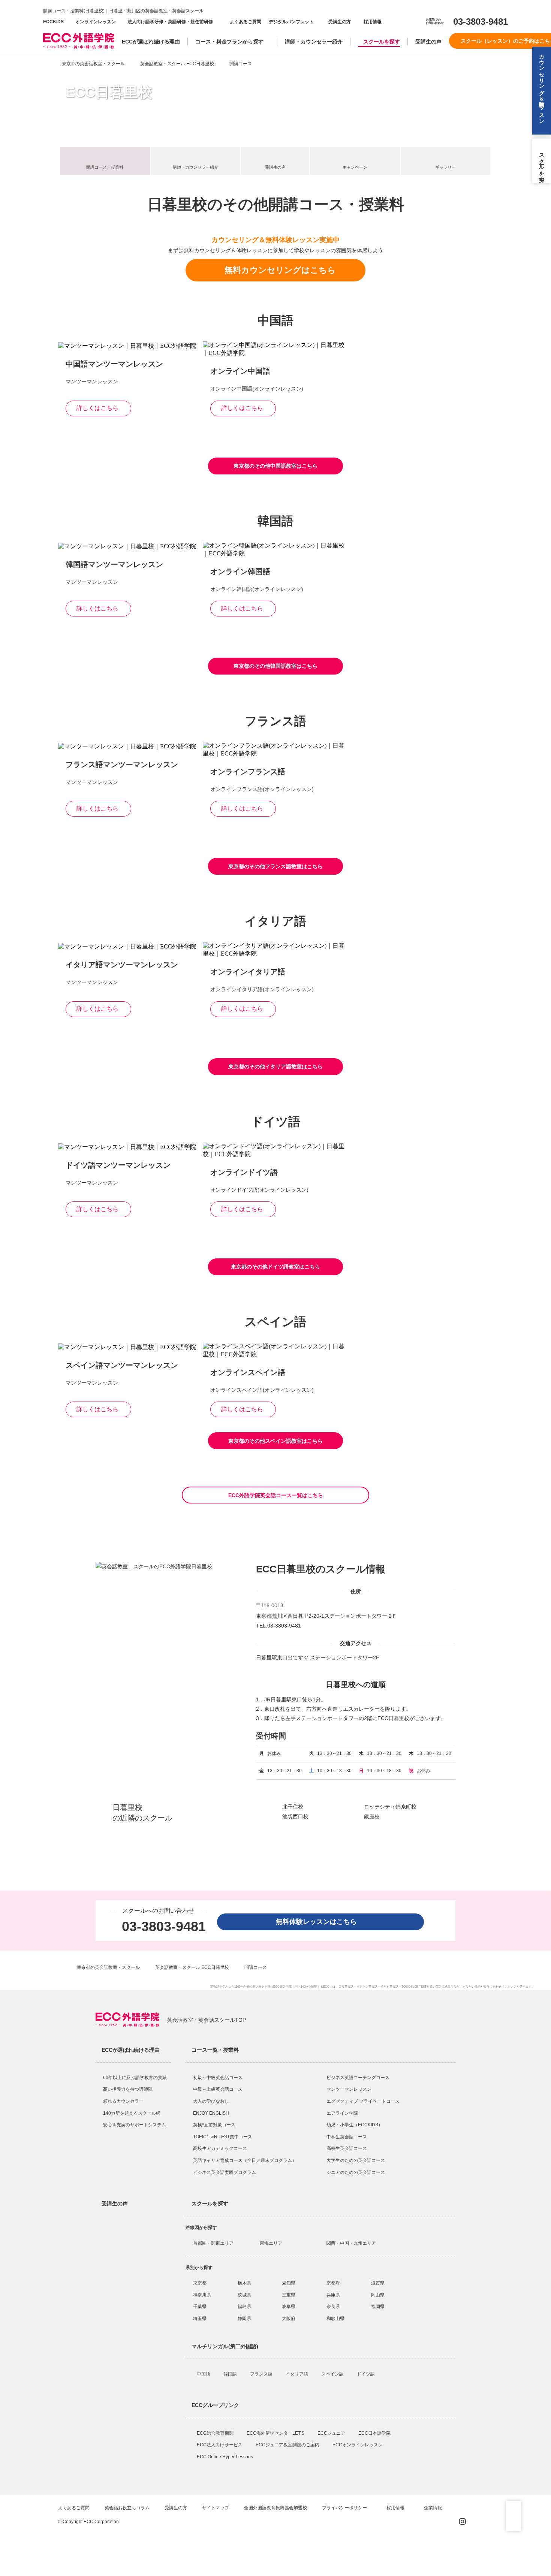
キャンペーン (355, 167)
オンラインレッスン (96, 22)
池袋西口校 (295, 1816)
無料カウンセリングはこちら (280, 270)
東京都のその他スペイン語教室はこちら (275, 1441)
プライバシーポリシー (345, 2508)
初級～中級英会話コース (218, 2078)
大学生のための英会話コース (356, 2160)
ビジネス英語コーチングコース (358, 2078)
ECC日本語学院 (375, 2433)
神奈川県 (202, 2295)
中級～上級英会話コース (218, 2089)
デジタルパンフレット (291, 22)
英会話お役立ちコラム (127, 2508)
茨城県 (244, 2295)
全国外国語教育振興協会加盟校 (275, 2508)
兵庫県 (333, 2295)
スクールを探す (382, 42)
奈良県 (333, 2307)
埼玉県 (200, 2319)
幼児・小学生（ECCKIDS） (355, 2125)
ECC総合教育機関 (216, 2433)
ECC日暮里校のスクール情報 (321, 1569)
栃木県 (244, 2283)
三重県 (289, 2295)
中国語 (204, 2374)
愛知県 (289, 2283)
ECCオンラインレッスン (358, 2445)
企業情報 (433, 2508)
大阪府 (289, 2319)
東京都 (200, 2283)
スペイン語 (333, 2374)
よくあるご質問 (246, 22)
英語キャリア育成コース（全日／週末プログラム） (245, 2160)
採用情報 (372, 22)
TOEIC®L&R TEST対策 (417, 1987)
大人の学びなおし (211, 2101)
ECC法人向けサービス (220, 2445)
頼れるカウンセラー (123, 2101)
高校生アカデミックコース (220, 2148)
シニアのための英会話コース (356, 2172)
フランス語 (262, 2374)
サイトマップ (216, 2508)
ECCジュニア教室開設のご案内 (288, 2445)
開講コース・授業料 (105, 167)
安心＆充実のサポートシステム (135, 2125)
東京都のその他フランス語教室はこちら (275, 866)
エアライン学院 (343, 2113)
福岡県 (378, 2307)
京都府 (333, 2283)
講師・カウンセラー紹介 (314, 42)
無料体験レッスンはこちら (320, 1922)
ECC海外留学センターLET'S (276, 2433)
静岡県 (244, 2319)
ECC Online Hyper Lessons (225, 2457)
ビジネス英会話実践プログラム (225, 2172)
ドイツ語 (366, 2374)
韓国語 (231, 2374)
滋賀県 (378, 2283)
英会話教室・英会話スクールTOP (206, 2020)
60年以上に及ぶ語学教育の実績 (135, 2078)
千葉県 (200, 2307)
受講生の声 (428, 42)
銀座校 (372, 1816)
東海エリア (271, 2243)
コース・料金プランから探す (229, 42)
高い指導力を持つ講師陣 (128, 2089)
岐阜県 (289, 2307)
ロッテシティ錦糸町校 (390, 1807)
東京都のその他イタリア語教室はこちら (275, 1067)
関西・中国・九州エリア (351, 2243)
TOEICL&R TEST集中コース (223, 2137)
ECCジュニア (332, 2433)
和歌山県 (335, 2319)
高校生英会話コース (347, 2148)
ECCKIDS (53, 22)
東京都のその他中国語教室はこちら (275, 466)
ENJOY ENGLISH (211, 2113)
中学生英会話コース (347, 2137)
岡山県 (378, 2295)
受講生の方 (340, 22)
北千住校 (293, 1807)
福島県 (244, 2307)
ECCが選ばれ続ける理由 (151, 42)
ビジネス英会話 (367, 1987)
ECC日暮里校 (109, 92)
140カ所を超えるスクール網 (132, 2113)
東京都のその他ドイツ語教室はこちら (275, 1267)
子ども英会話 (389, 1987)
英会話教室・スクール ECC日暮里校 (177, 64)
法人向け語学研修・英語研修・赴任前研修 (170, 22)
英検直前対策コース (214, 2125)
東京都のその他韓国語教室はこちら (275, 666)
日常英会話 (346, 1987)
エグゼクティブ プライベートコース (363, 2101)
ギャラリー (445, 167)
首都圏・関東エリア (213, 2243)
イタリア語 (297, 2374)
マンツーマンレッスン (349, 2089)
